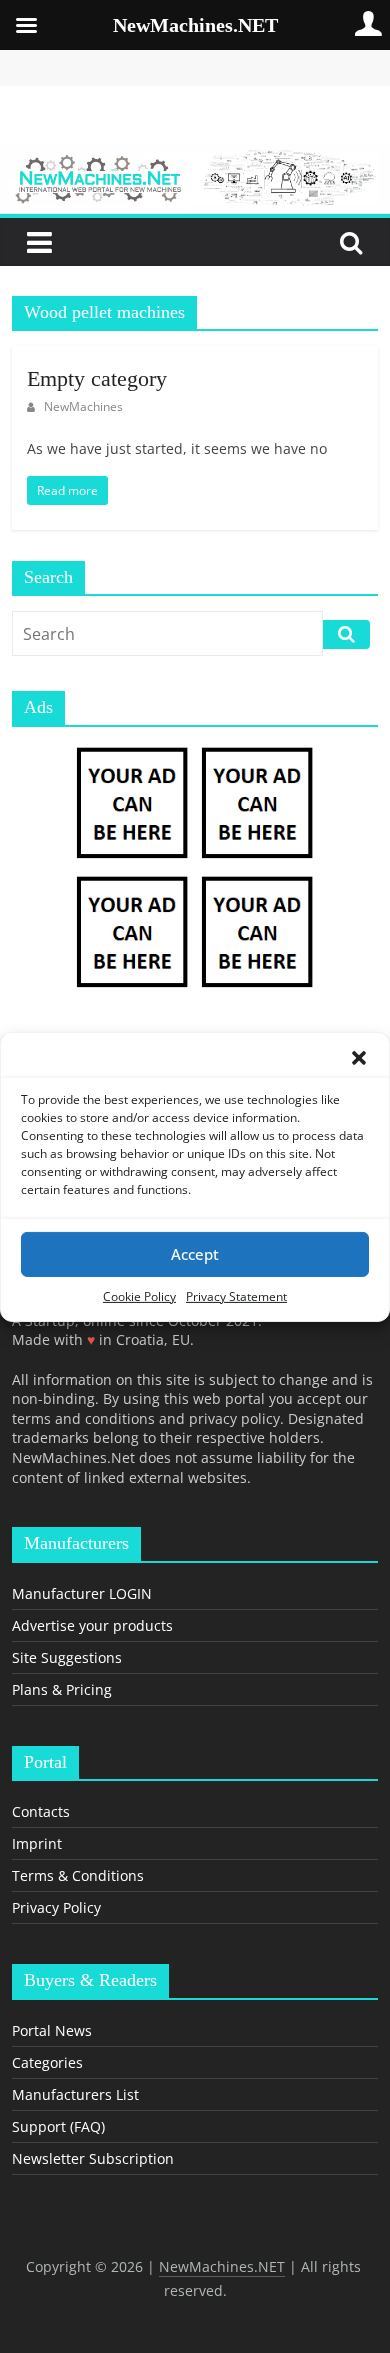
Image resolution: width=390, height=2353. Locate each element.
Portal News (52, 2030)
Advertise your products (92, 1625)
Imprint (37, 1843)
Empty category (97, 378)
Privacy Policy (56, 1907)
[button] (359, 1057)
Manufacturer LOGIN (82, 1593)
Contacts (41, 1811)
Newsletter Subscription (93, 2158)
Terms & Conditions (78, 1875)
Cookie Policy (139, 1295)
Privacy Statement (236, 1295)
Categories (47, 2062)
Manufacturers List (75, 2094)
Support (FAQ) (58, 2126)
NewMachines (83, 406)
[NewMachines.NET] (195, 155)
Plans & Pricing (62, 1689)
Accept (195, 1254)
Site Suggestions (67, 1657)
